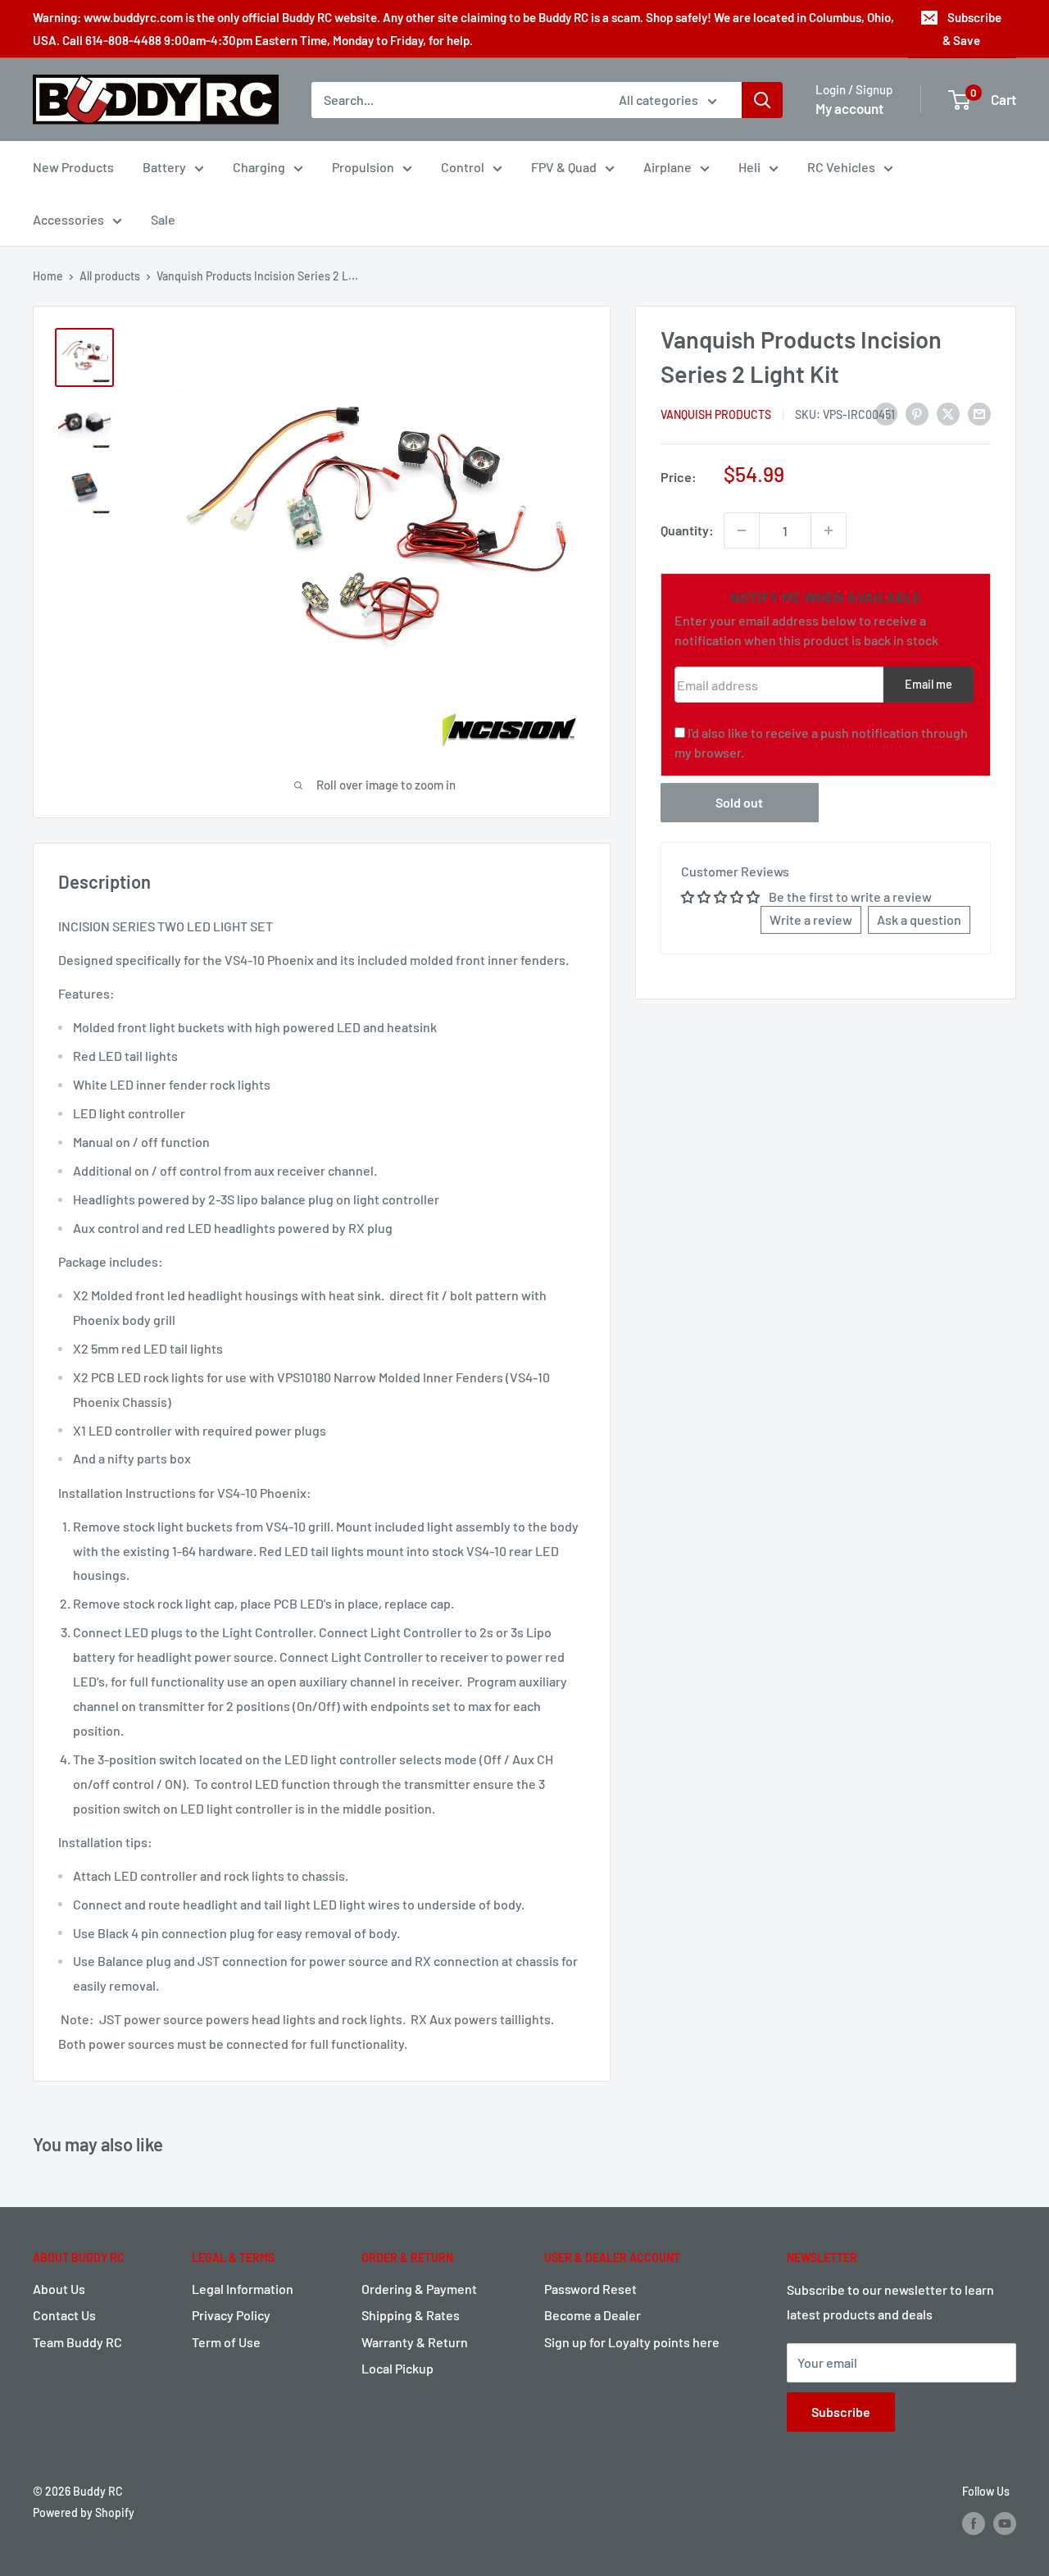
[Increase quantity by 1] (829, 530)
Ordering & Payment (419, 2289)
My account (849, 108)
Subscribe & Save (972, 29)
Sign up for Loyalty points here (632, 2342)
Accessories (68, 219)
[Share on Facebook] (886, 413)
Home (48, 276)
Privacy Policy (231, 2315)
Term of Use (226, 2342)
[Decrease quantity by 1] (742, 530)
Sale (163, 219)
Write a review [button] (811, 919)
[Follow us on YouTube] (1005, 2523)
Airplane (668, 167)
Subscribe (841, 2412)
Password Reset (590, 2289)
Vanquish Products (716, 414)
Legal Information (243, 2289)
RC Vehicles (841, 167)
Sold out (739, 802)
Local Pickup (397, 2368)
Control (463, 167)
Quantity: (687, 530)
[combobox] (454, 100)
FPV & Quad (564, 167)
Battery (164, 167)
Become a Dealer (593, 2315)
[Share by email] (979, 413)
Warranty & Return (415, 2342)
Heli (749, 167)
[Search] (762, 100)
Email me (929, 684)
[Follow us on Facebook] (974, 2523)
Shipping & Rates (411, 2315)
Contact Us (64, 2315)
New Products (73, 167)
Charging (259, 167)
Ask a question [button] (919, 919)
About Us (59, 2289)
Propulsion (363, 167)
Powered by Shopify (84, 2512)
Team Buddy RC (77, 2342)
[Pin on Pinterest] (917, 413)
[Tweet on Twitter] (948, 413)
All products (110, 276)
